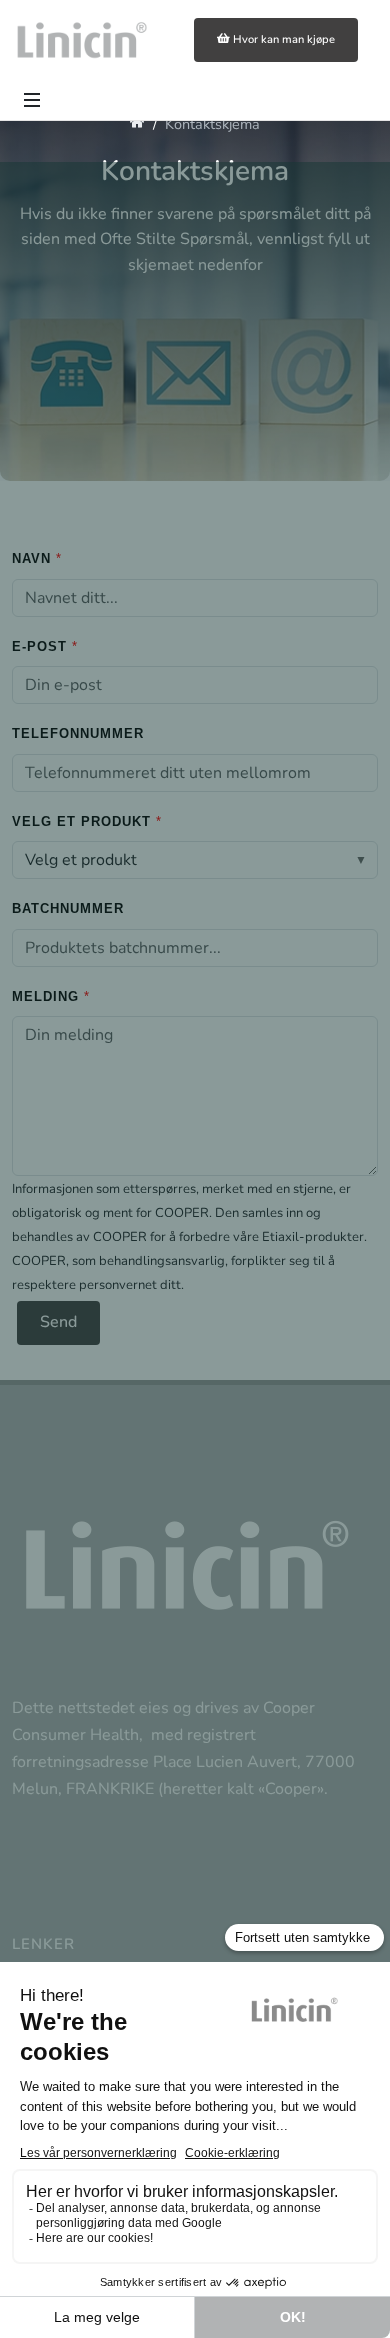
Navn (31, 558)
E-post (39, 646)
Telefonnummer (78, 733)
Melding (45, 996)
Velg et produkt (81, 821)
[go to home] (137, 124)
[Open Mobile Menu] (32, 100)
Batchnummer (68, 908)
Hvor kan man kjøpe (284, 39)
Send (58, 1322)
